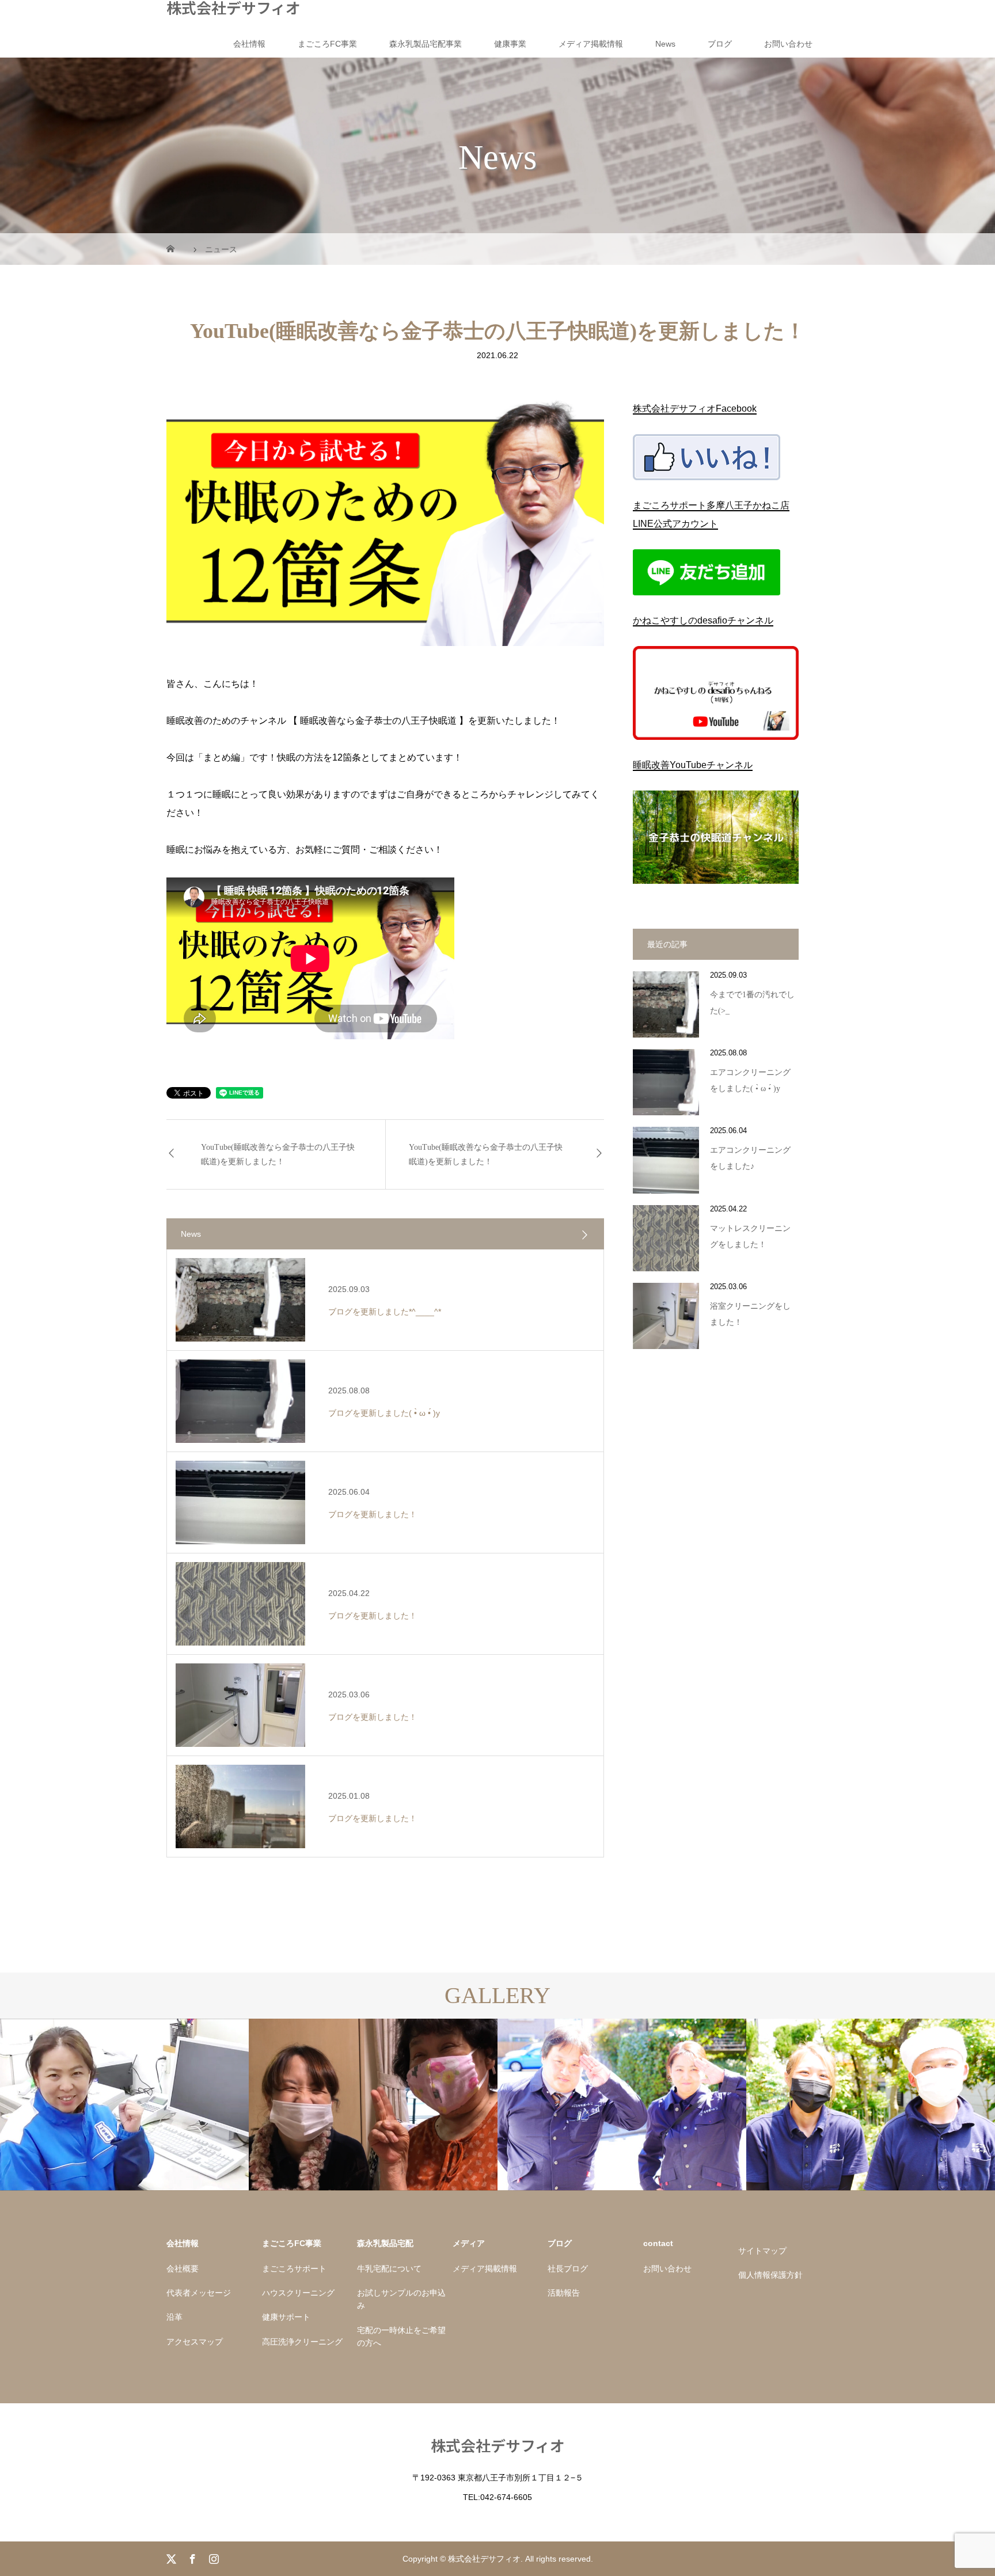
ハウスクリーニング (298, 2293)
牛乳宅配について (389, 2269)
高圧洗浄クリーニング (302, 2342)
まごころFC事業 (327, 44)
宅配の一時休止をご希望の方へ (401, 2336)
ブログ (720, 44)
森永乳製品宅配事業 (426, 44)
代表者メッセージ (199, 2293)
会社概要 (183, 2269)
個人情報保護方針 (770, 2275)
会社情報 (249, 44)
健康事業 (510, 44)
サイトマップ (762, 2251)
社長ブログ (568, 2269)
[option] (124, 2105)
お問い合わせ (788, 44)
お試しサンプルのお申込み (401, 2299)
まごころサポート (294, 2269)
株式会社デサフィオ (233, 7)
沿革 (174, 2317)
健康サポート (286, 2317)
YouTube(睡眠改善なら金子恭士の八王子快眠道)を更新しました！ (278, 1154)
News (665, 44)
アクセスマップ (195, 2342)
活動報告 (564, 2293)
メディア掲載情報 (591, 44)
